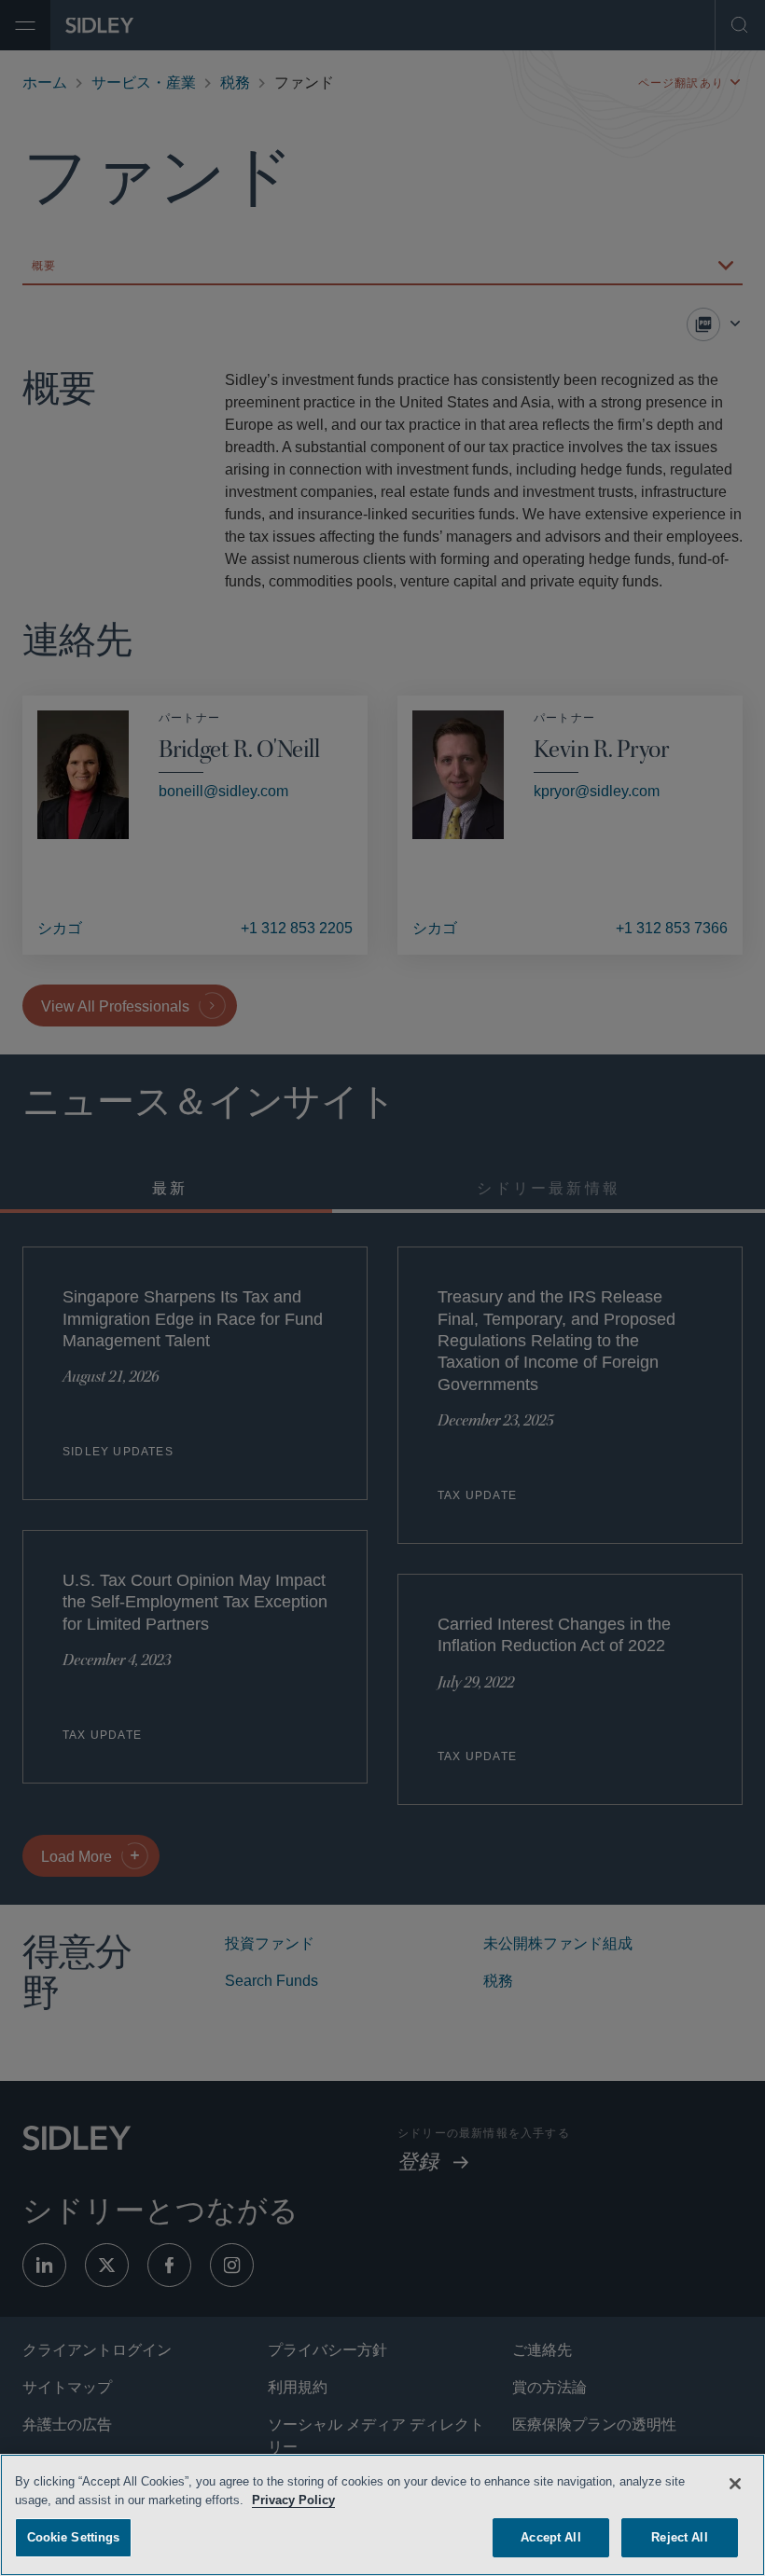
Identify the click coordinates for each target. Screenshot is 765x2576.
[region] (382, 2514)
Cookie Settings (74, 2535)
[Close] (735, 2481)
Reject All (679, 2535)
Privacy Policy (296, 2497)
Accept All (551, 2535)
